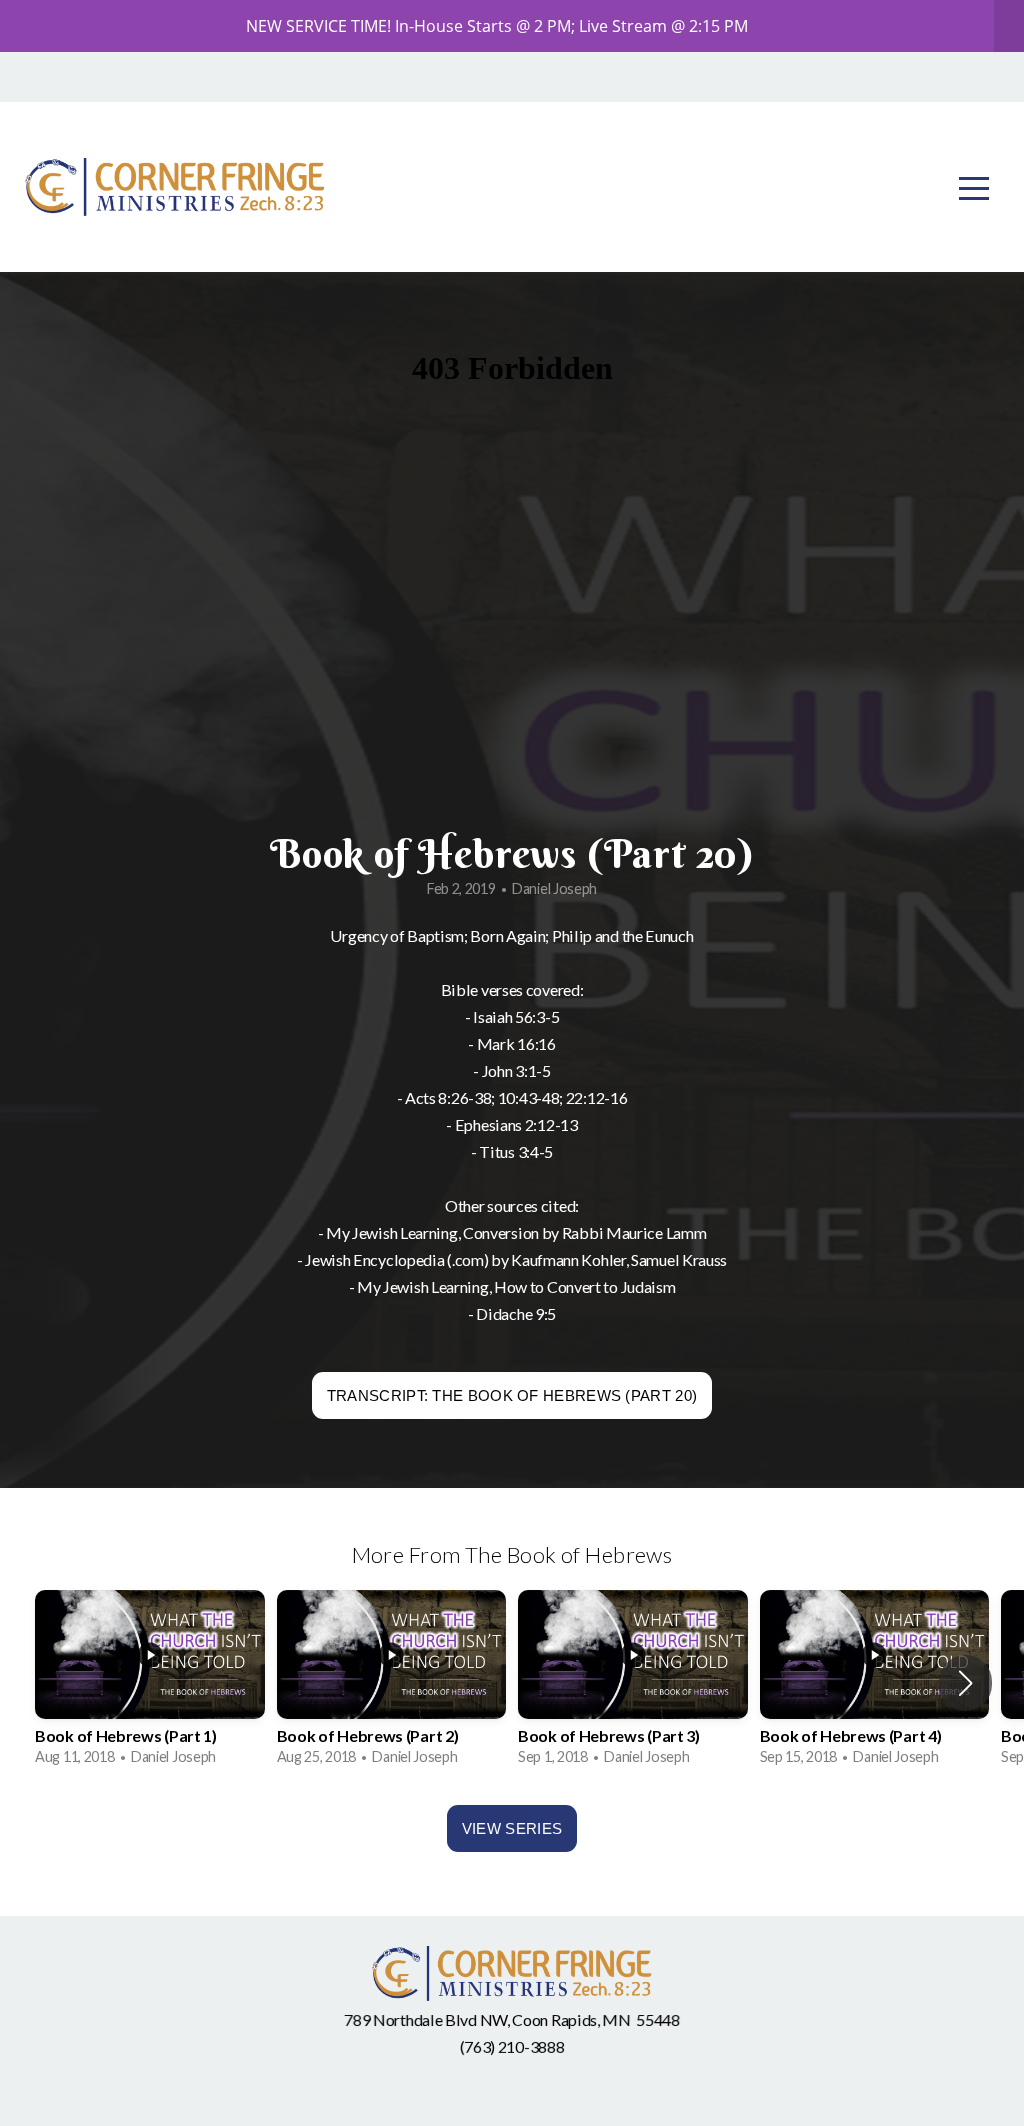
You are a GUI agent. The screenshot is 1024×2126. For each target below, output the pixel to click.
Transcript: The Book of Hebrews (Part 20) (512, 1395)
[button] (965, 1683)
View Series (512, 1828)
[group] (150, 1682)
